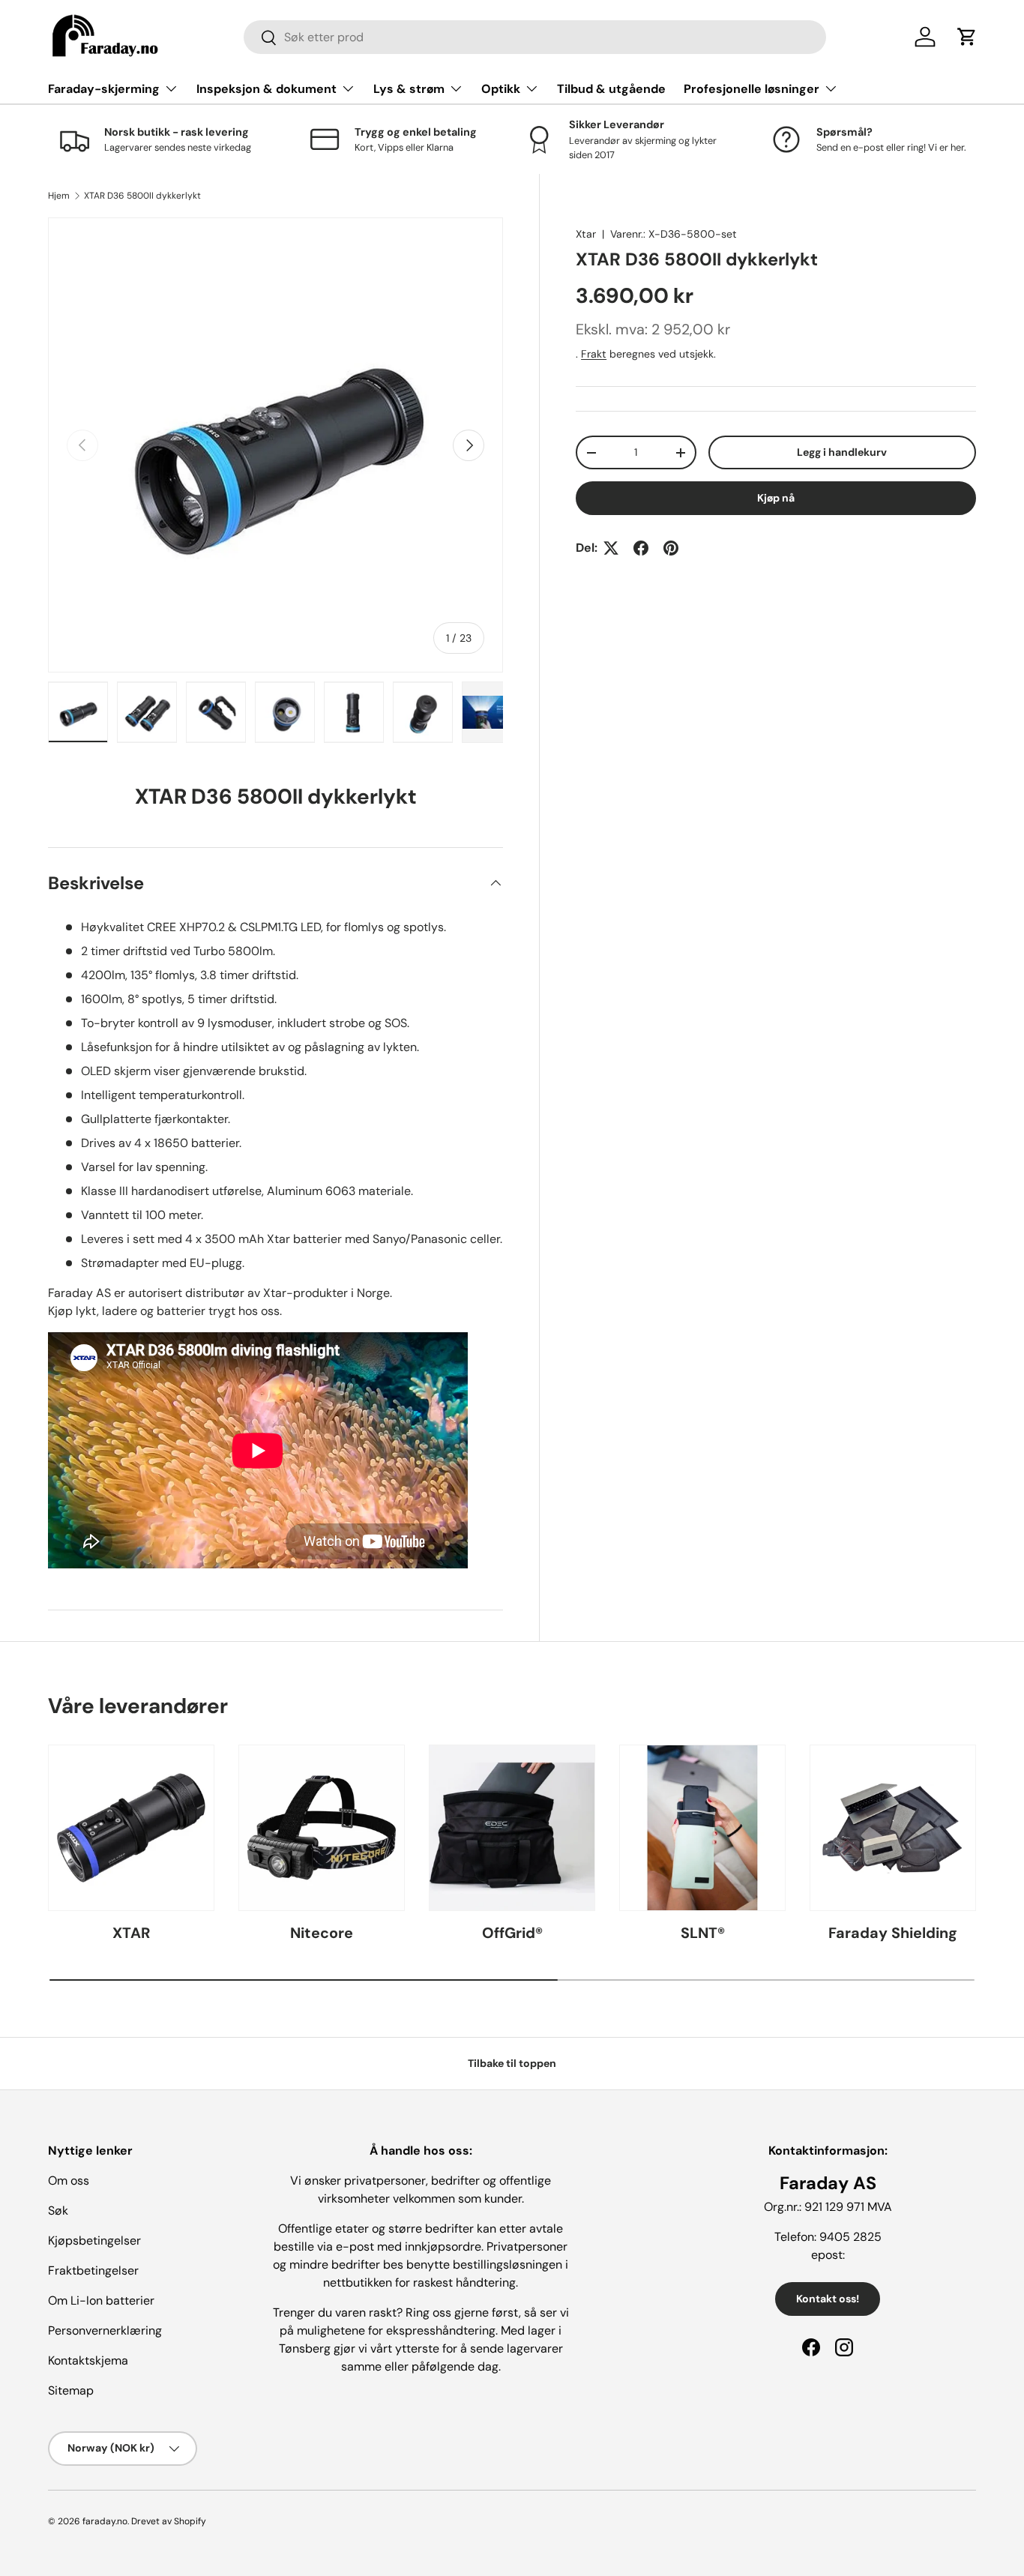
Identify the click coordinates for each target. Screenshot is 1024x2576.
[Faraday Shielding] (893, 1828)
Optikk (501, 89)
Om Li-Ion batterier (101, 2300)
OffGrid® (512, 1933)
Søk (58, 2211)
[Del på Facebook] (641, 548)
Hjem (59, 196)
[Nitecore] (322, 1828)
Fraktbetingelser (93, 2270)
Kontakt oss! (828, 2299)
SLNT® (703, 1933)
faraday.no (105, 2521)
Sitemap (71, 2390)
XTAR (131, 1933)
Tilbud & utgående (611, 89)
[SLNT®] (702, 1828)
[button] (967, 37)
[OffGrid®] (512, 1828)
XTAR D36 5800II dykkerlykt (142, 196)
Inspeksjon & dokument (266, 89)
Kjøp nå (776, 498)
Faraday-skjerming (104, 89)
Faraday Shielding (893, 1933)
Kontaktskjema (88, 2360)
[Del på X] (611, 548)
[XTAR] (131, 1828)
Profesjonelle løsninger (752, 89)
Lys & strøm (409, 89)
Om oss (69, 2181)
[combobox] (535, 37)
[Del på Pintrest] (671, 548)
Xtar (586, 234)
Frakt (594, 354)
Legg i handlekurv (842, 452)
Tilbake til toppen (512, 2063)
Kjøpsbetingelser (94, 2241)
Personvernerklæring (105, 2330)
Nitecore (322, 1933)
